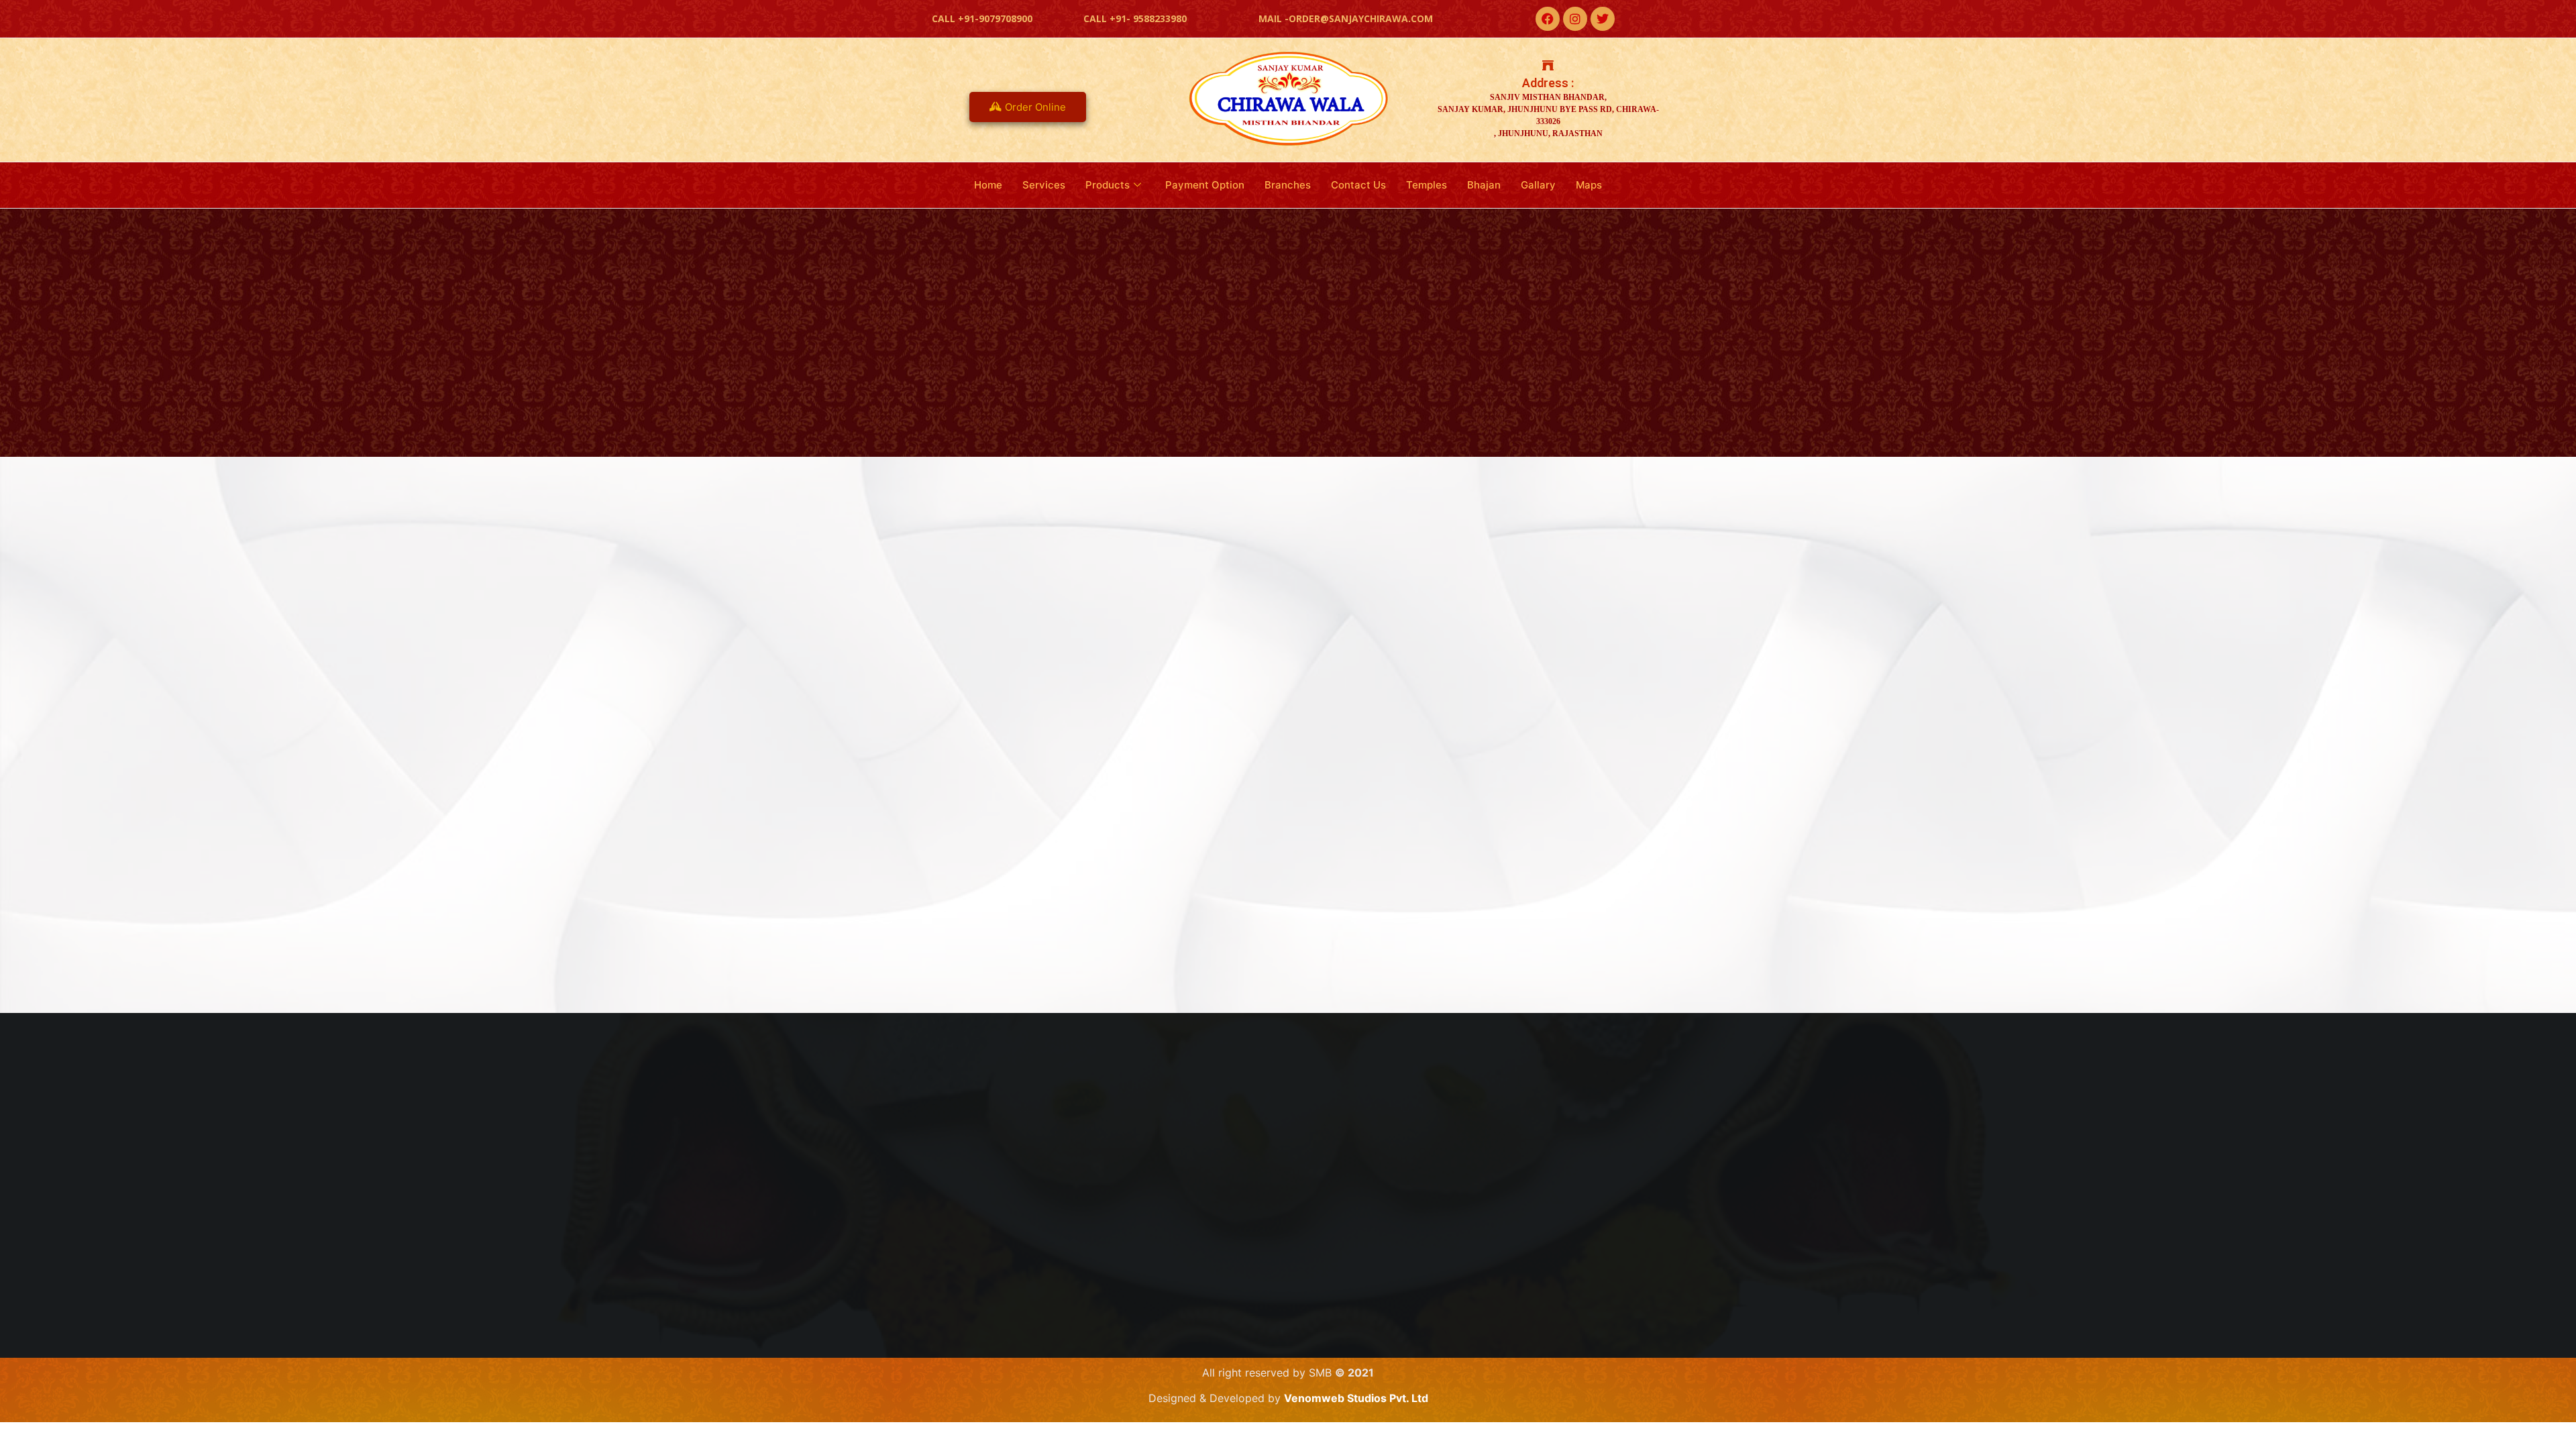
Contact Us (1358, 185)
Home (988, 185)
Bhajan (1484, 185)
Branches (1288, 185)
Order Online (1035, 107)
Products (1108, 185)
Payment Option (1205, 185)
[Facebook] (1548, 19)
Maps (1589, 185)
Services (1044, 185)
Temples (1427, 185)
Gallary (1538, 185)
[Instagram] (1575, 19)
